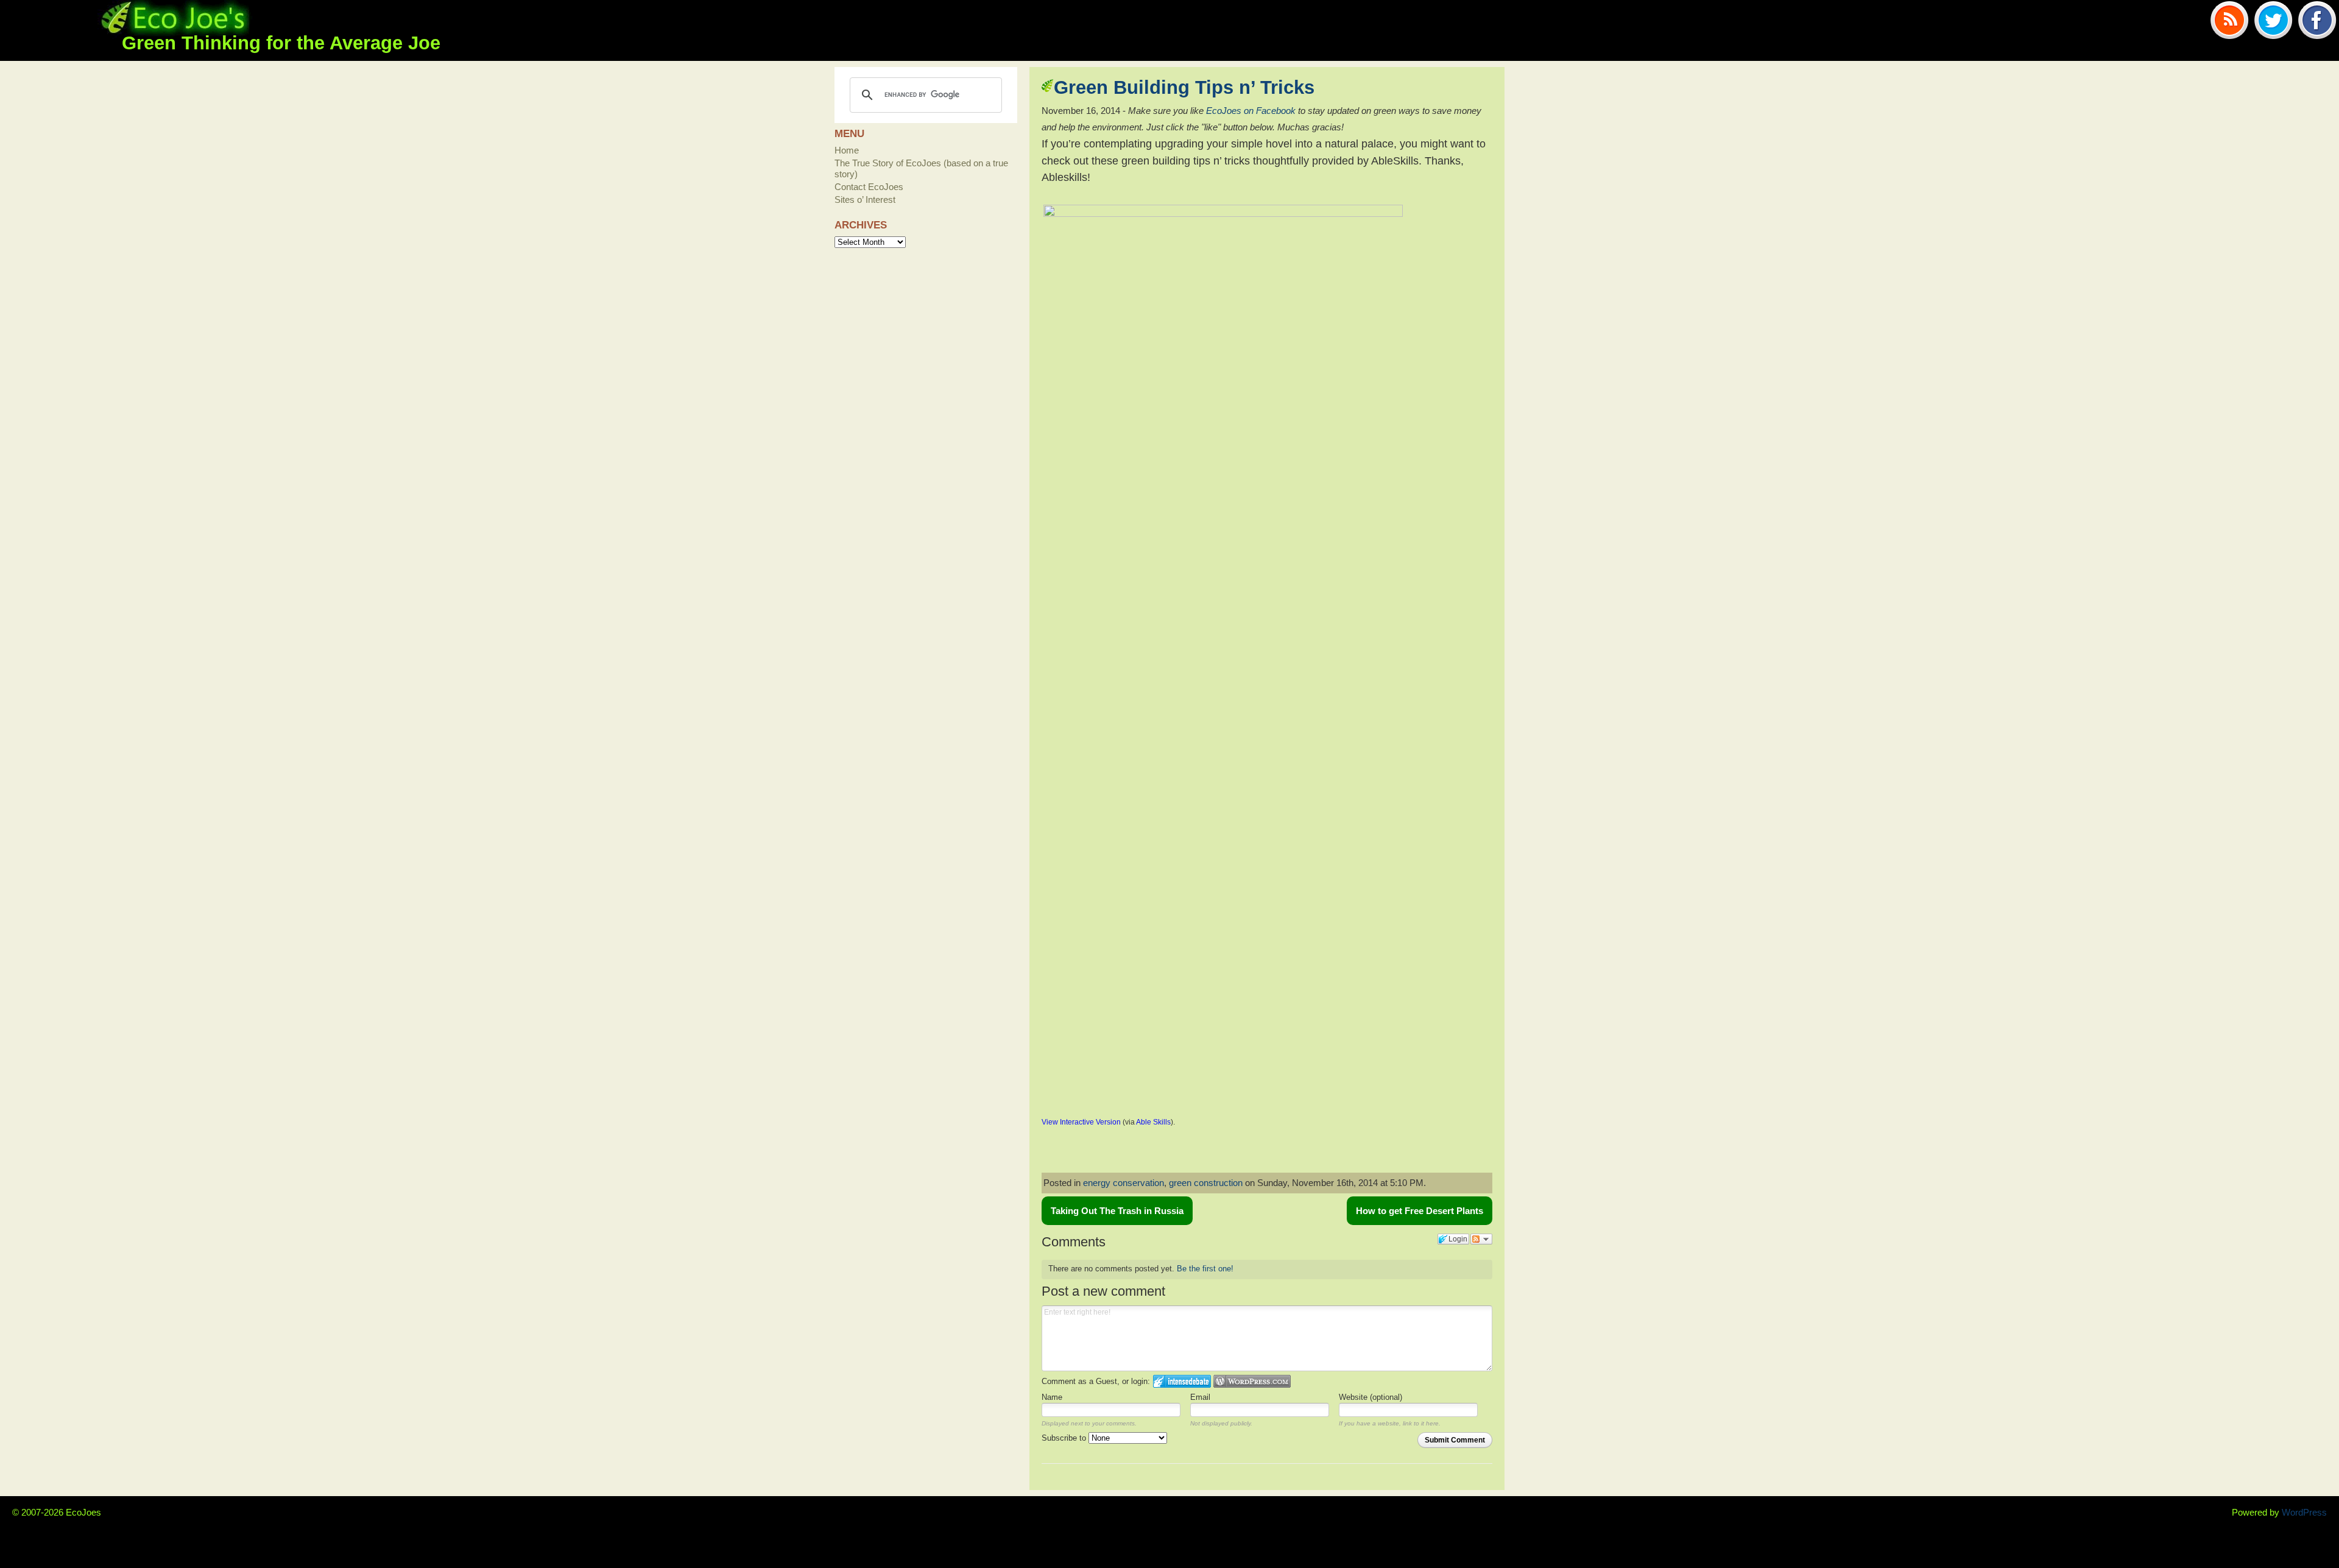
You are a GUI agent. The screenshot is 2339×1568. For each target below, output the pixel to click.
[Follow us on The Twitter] (2273, 22)
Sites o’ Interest (865, 200)
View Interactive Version (1081, 1122)
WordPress (2304, 1512)
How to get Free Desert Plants (1420, 1211)
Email (1200, 1397)
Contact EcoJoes (869, 187)
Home (847, 150)
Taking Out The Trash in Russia (1117, 1211)
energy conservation (1124, 1183)
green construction (1206, 1183)
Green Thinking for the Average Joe (281, 43)
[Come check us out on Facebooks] (2317, 22)
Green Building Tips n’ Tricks (1184, 87)
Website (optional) (1371, 1397)
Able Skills (1153, 1122)
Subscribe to (1065, 1438)
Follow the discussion (1481, 1239)
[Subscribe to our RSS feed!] (2229, 22)
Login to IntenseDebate (1182, 1381)
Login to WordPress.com (1252, 1381)
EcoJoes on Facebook (1251, 111)
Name (1052, 1397)
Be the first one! (1205, 1269)
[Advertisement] (1184, 1152)
